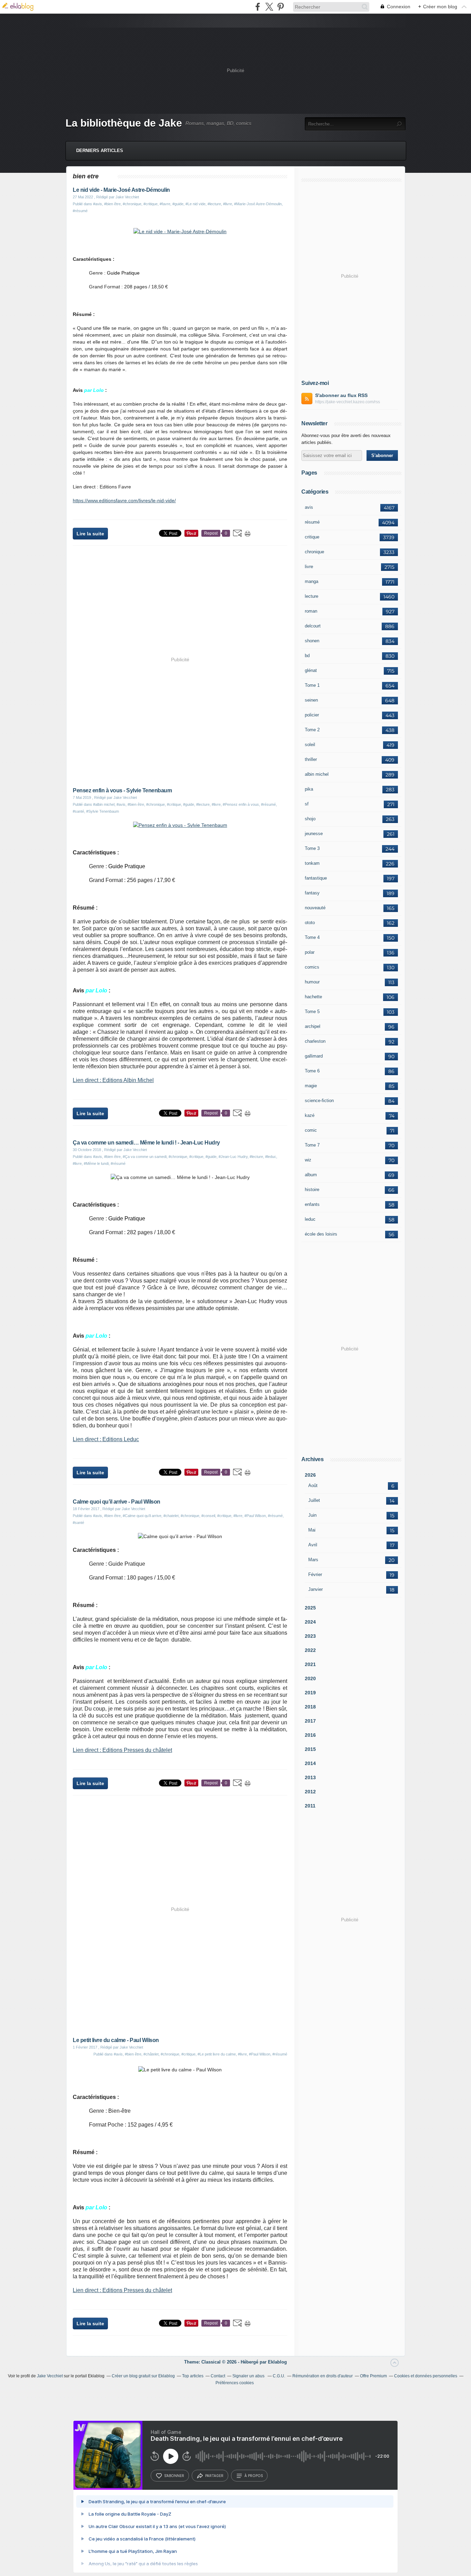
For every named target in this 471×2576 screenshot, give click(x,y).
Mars (313, 1560)
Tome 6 (312, 1071)
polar (310, 952)
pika (309, 789)
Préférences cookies (235, 2383)
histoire (312, 1190)
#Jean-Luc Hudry (233, 1157)
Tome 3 (312, 848)
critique (312, 537)
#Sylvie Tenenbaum (103, 811)
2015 (310, 1749)
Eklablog (277, 2362)
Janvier (315, 1589)
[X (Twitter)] (269, 7)
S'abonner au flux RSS (341, 395)
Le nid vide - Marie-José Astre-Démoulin (121, 190)
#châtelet (151, 2054)
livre (309, 567)
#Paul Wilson (255, 1516)
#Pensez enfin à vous (241, 804)
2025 (310, 1608)
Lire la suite (90, 534)
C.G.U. (279, 2376)
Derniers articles (100, 151)
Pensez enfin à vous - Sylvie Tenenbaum (122, 790)
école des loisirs (321, 1234)
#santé (78, 811)
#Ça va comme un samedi (145, 1157)
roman (311, 611)
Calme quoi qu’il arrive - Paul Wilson (117, 1502)
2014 (310, 1763)
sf (307, 804)
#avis (98, 204)
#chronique (132, 204)
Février (315, 1574)
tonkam (312, 863)
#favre (165, 204)
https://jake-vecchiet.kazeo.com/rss (348, 402)
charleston (315, 1041)
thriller (311, 759)
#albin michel (104, 804)
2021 (310, 1664)
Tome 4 (312, 937)
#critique (151, 204)
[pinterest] (280, 7)
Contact (218, 2376)
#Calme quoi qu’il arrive (142, 1516)
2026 (310, 1475)
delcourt (313, 626)
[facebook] (258, 7)
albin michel (317, 774)
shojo (310, 819)
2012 (310, 1792)
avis (309, 507)
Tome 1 (312, 685)
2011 (310, 1806)
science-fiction (319, 1101)
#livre (228, 204)
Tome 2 (312, 730)
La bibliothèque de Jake (124, 123)
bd (307, 656)
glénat (311, 670)
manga (312, 581)
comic (311, 1130)
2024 (310, 1622)
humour (312, 982)
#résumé (80, 211)
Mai (312, 1530)
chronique (314, 552)
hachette (313, 997)
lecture (312, 596)
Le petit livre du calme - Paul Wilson (116, 2040)
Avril (313, 1545)
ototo (310, 923)
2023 (310, 1636)
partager (214, 2476)
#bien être (112, 204)
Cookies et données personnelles (426, 2376)
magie (311, 1086)
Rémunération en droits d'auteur (323, 2376)
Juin (312, 1515)
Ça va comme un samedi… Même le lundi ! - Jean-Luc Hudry (146, 1143)
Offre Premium (373, 2376)
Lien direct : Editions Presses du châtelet (122, 1750)
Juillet (314, 1500)
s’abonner (174, 2476)
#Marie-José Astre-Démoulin (258, 204)
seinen (311, 700)
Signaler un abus (249, 2376)
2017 (310, 1721)
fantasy (312, 893)
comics (312, 967)
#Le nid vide (196, 204)
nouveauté (315, 908)
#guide (178, 204)
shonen (312, 641)
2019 (310, 1693)
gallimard (314, 1056)
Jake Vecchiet (50, 2376)
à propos (254, 2476)
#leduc (271, 1157)
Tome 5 (312, 1012)
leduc (310, 1219)
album (311, 1175)
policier (312, 715)
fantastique (316, 878)
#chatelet (171, 1516)
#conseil (208, 1516)
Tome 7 (312, 1145)
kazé (310, 1115)
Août (313, 1485)
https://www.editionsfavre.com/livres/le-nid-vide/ (124, 501)
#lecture (214, 204)
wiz (308, 1160)
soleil (310, 745)
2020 (310, 1678)
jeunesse (314, 834)
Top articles (193, 2376)
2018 (310, 1707)
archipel (313, 1026)
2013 (310, 1777)
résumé (312, 522)
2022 (310, 1650)
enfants (312, 1204)
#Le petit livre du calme (217, 2054)
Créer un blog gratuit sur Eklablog (143, 2376)
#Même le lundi (96, 1163)
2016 (310, 1735)
